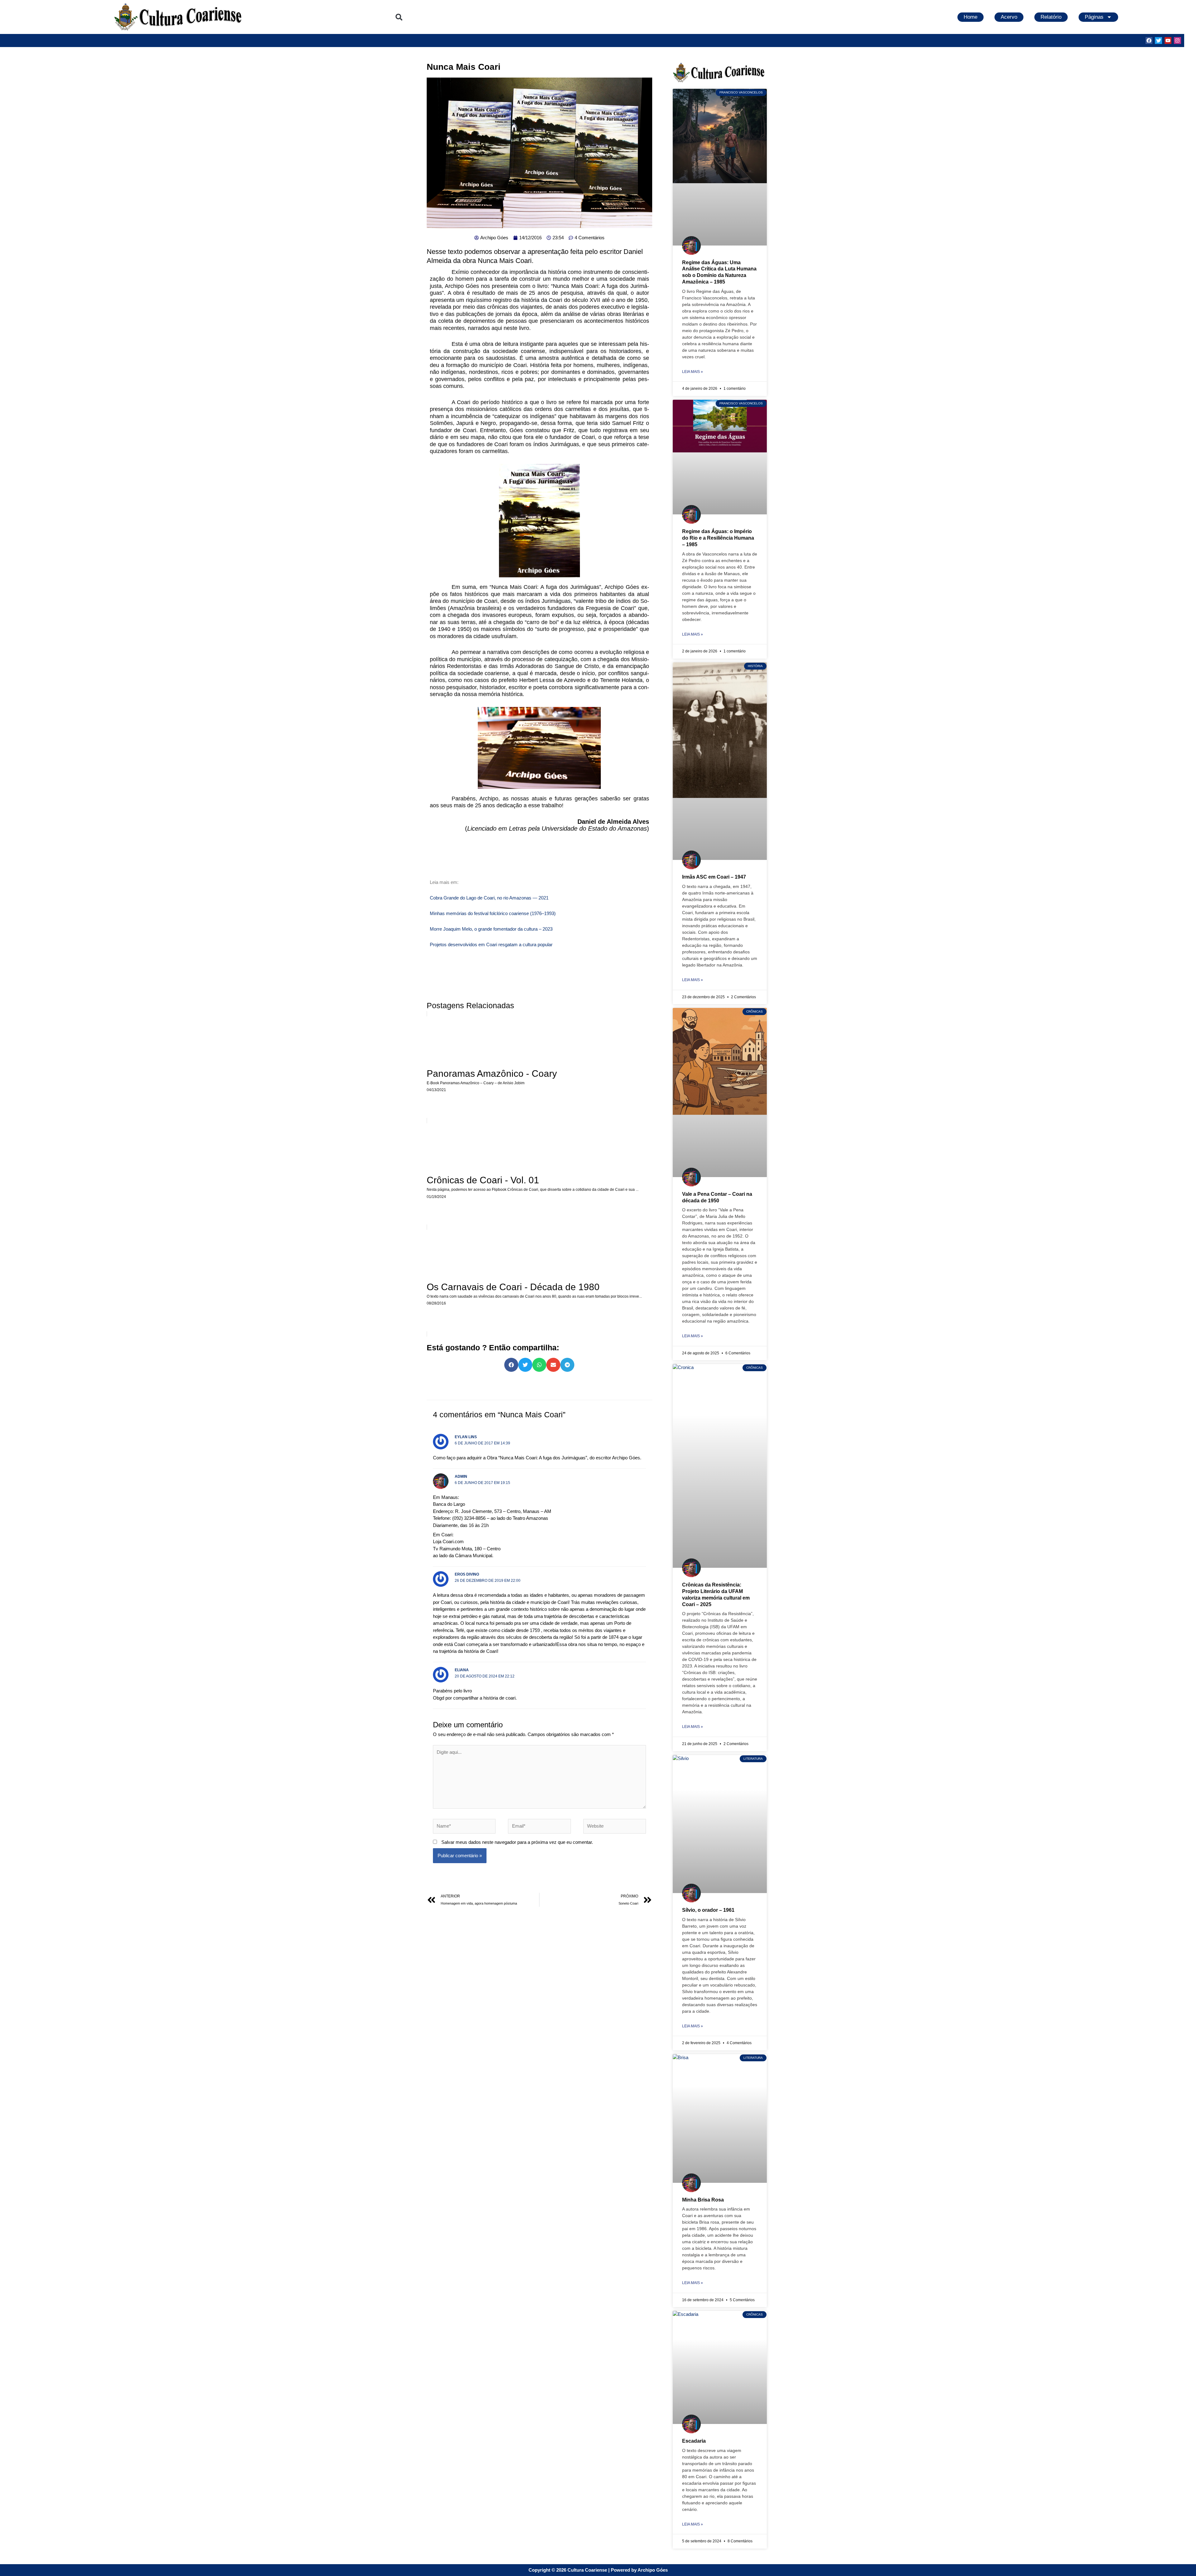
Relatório (1051, 17)
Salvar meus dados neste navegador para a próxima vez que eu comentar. (517, 1842)
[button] (399, 17)
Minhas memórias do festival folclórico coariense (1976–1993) (493, 913)
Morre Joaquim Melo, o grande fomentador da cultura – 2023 (491, 929)
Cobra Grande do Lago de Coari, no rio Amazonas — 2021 (489, 898)
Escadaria (694, 2441)
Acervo (1009, 17)
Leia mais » (693, 372)
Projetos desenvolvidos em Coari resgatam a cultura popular (491, 945)
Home (971, 17)
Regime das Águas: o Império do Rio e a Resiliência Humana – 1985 (718, 538)
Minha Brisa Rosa (703, 2200)
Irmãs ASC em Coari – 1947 (714, 877)
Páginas (1094, 17)
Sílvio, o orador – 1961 (708, 1910)
